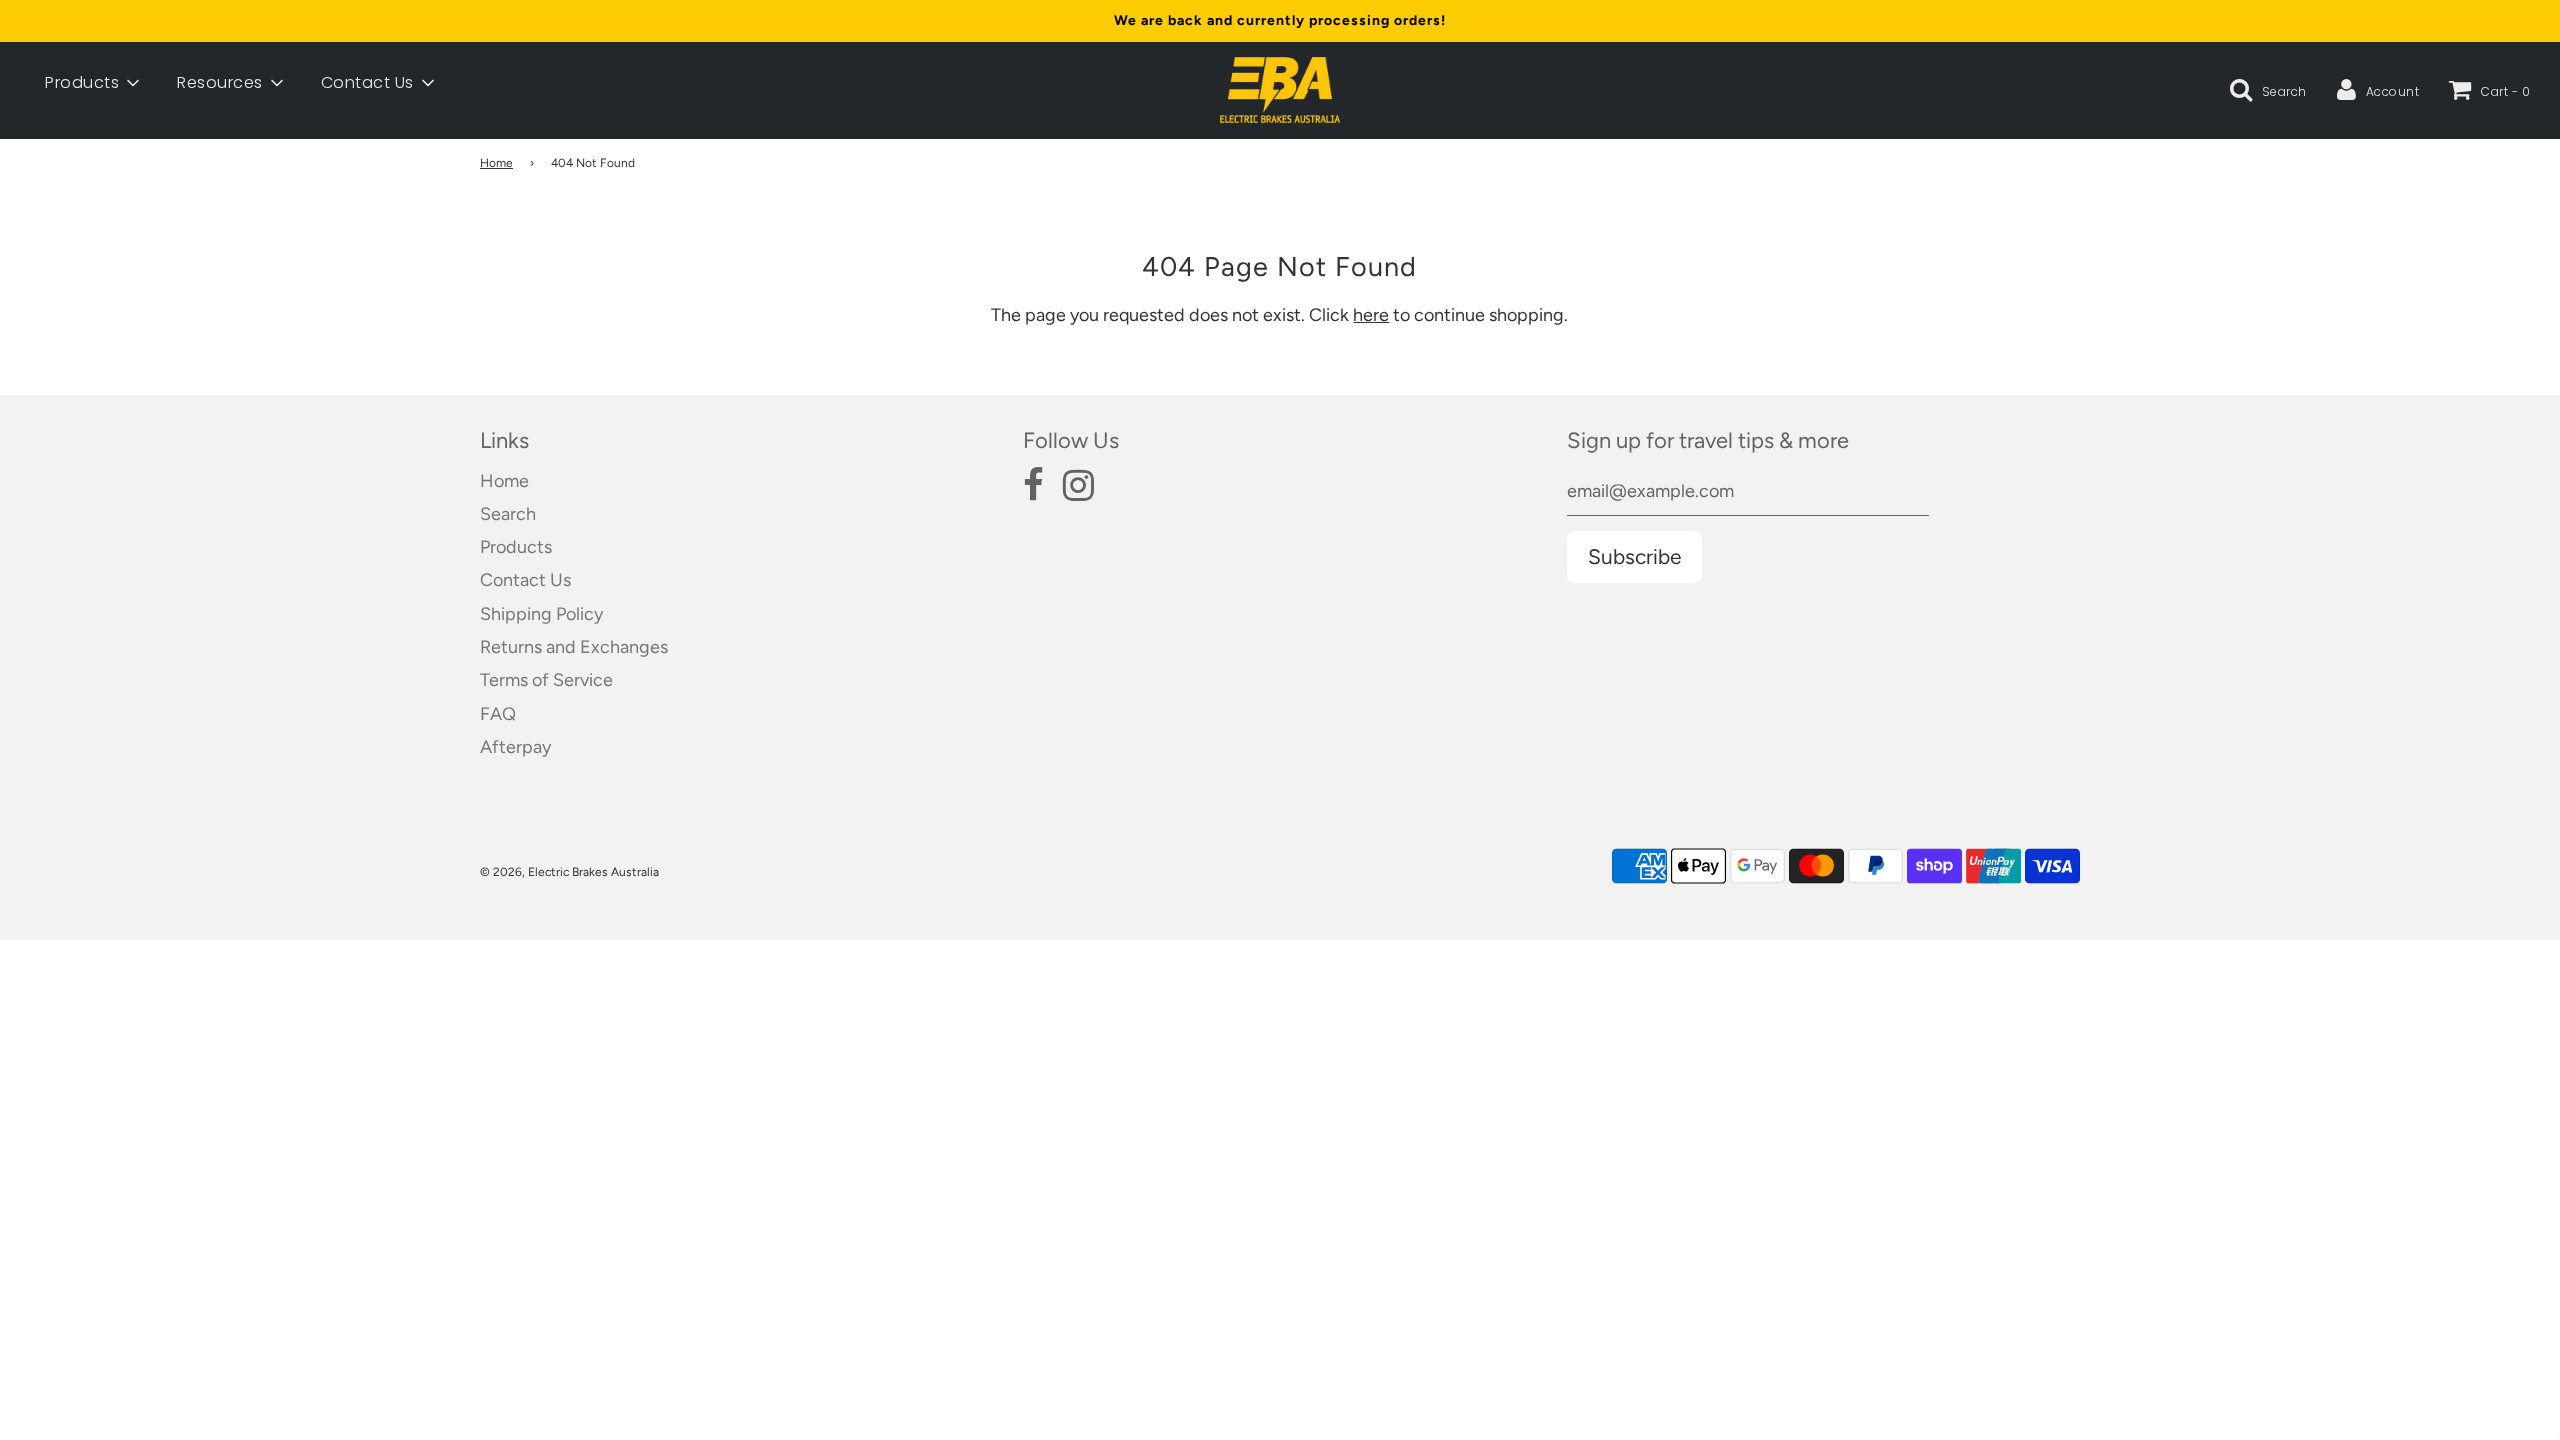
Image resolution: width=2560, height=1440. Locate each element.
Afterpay (515, 747)
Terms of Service (546, 680)
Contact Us (525, 580)
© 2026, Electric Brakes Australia (569, 872)
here (1371, 315)
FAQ (498, 714)
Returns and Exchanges (574, 647)
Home (496, 163)
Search (508, 514)
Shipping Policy (541, 614)
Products (516, 547)
